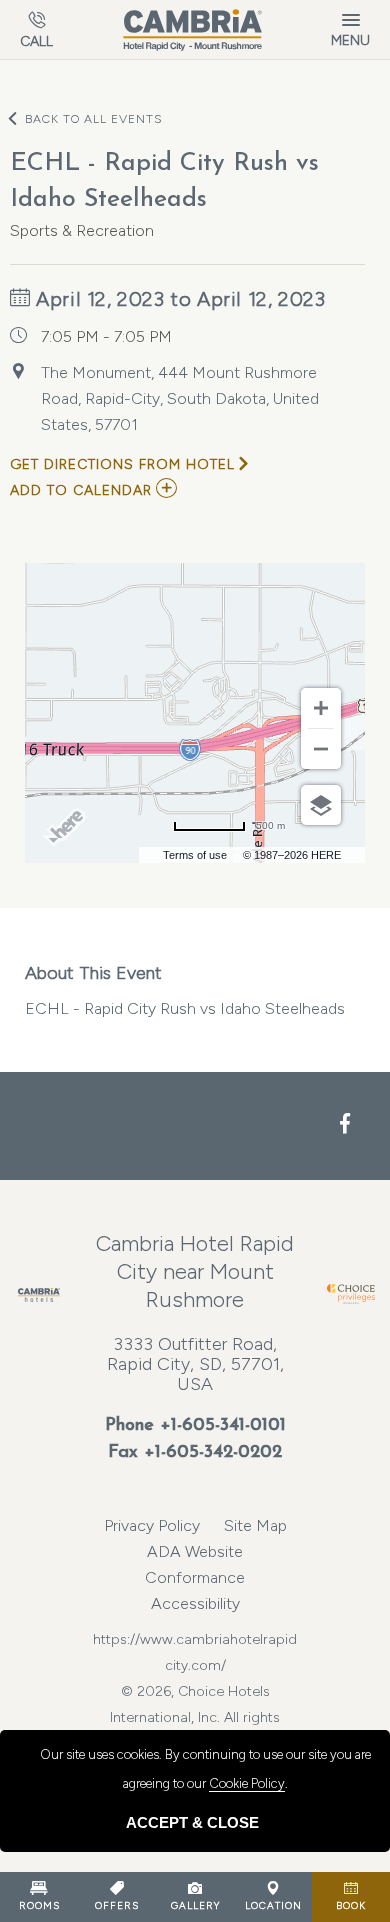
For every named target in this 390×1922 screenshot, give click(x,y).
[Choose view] (321, 805)
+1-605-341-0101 (223, 1426)
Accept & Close (192, 1822)
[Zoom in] (321, 708)
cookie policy (247, 1783)
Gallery (195, 1905)
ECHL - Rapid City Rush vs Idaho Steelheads (185, 990)
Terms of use (195, 855)
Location (273, 1905)
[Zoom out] (321, 749)
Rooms (39, 1905)
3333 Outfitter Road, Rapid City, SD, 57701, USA (195, 1364)
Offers (117, 1905)
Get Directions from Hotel (122, 464)
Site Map (255, 1525)
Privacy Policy (152, 1525)
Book (351, 1905)
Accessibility (195, 1603)
